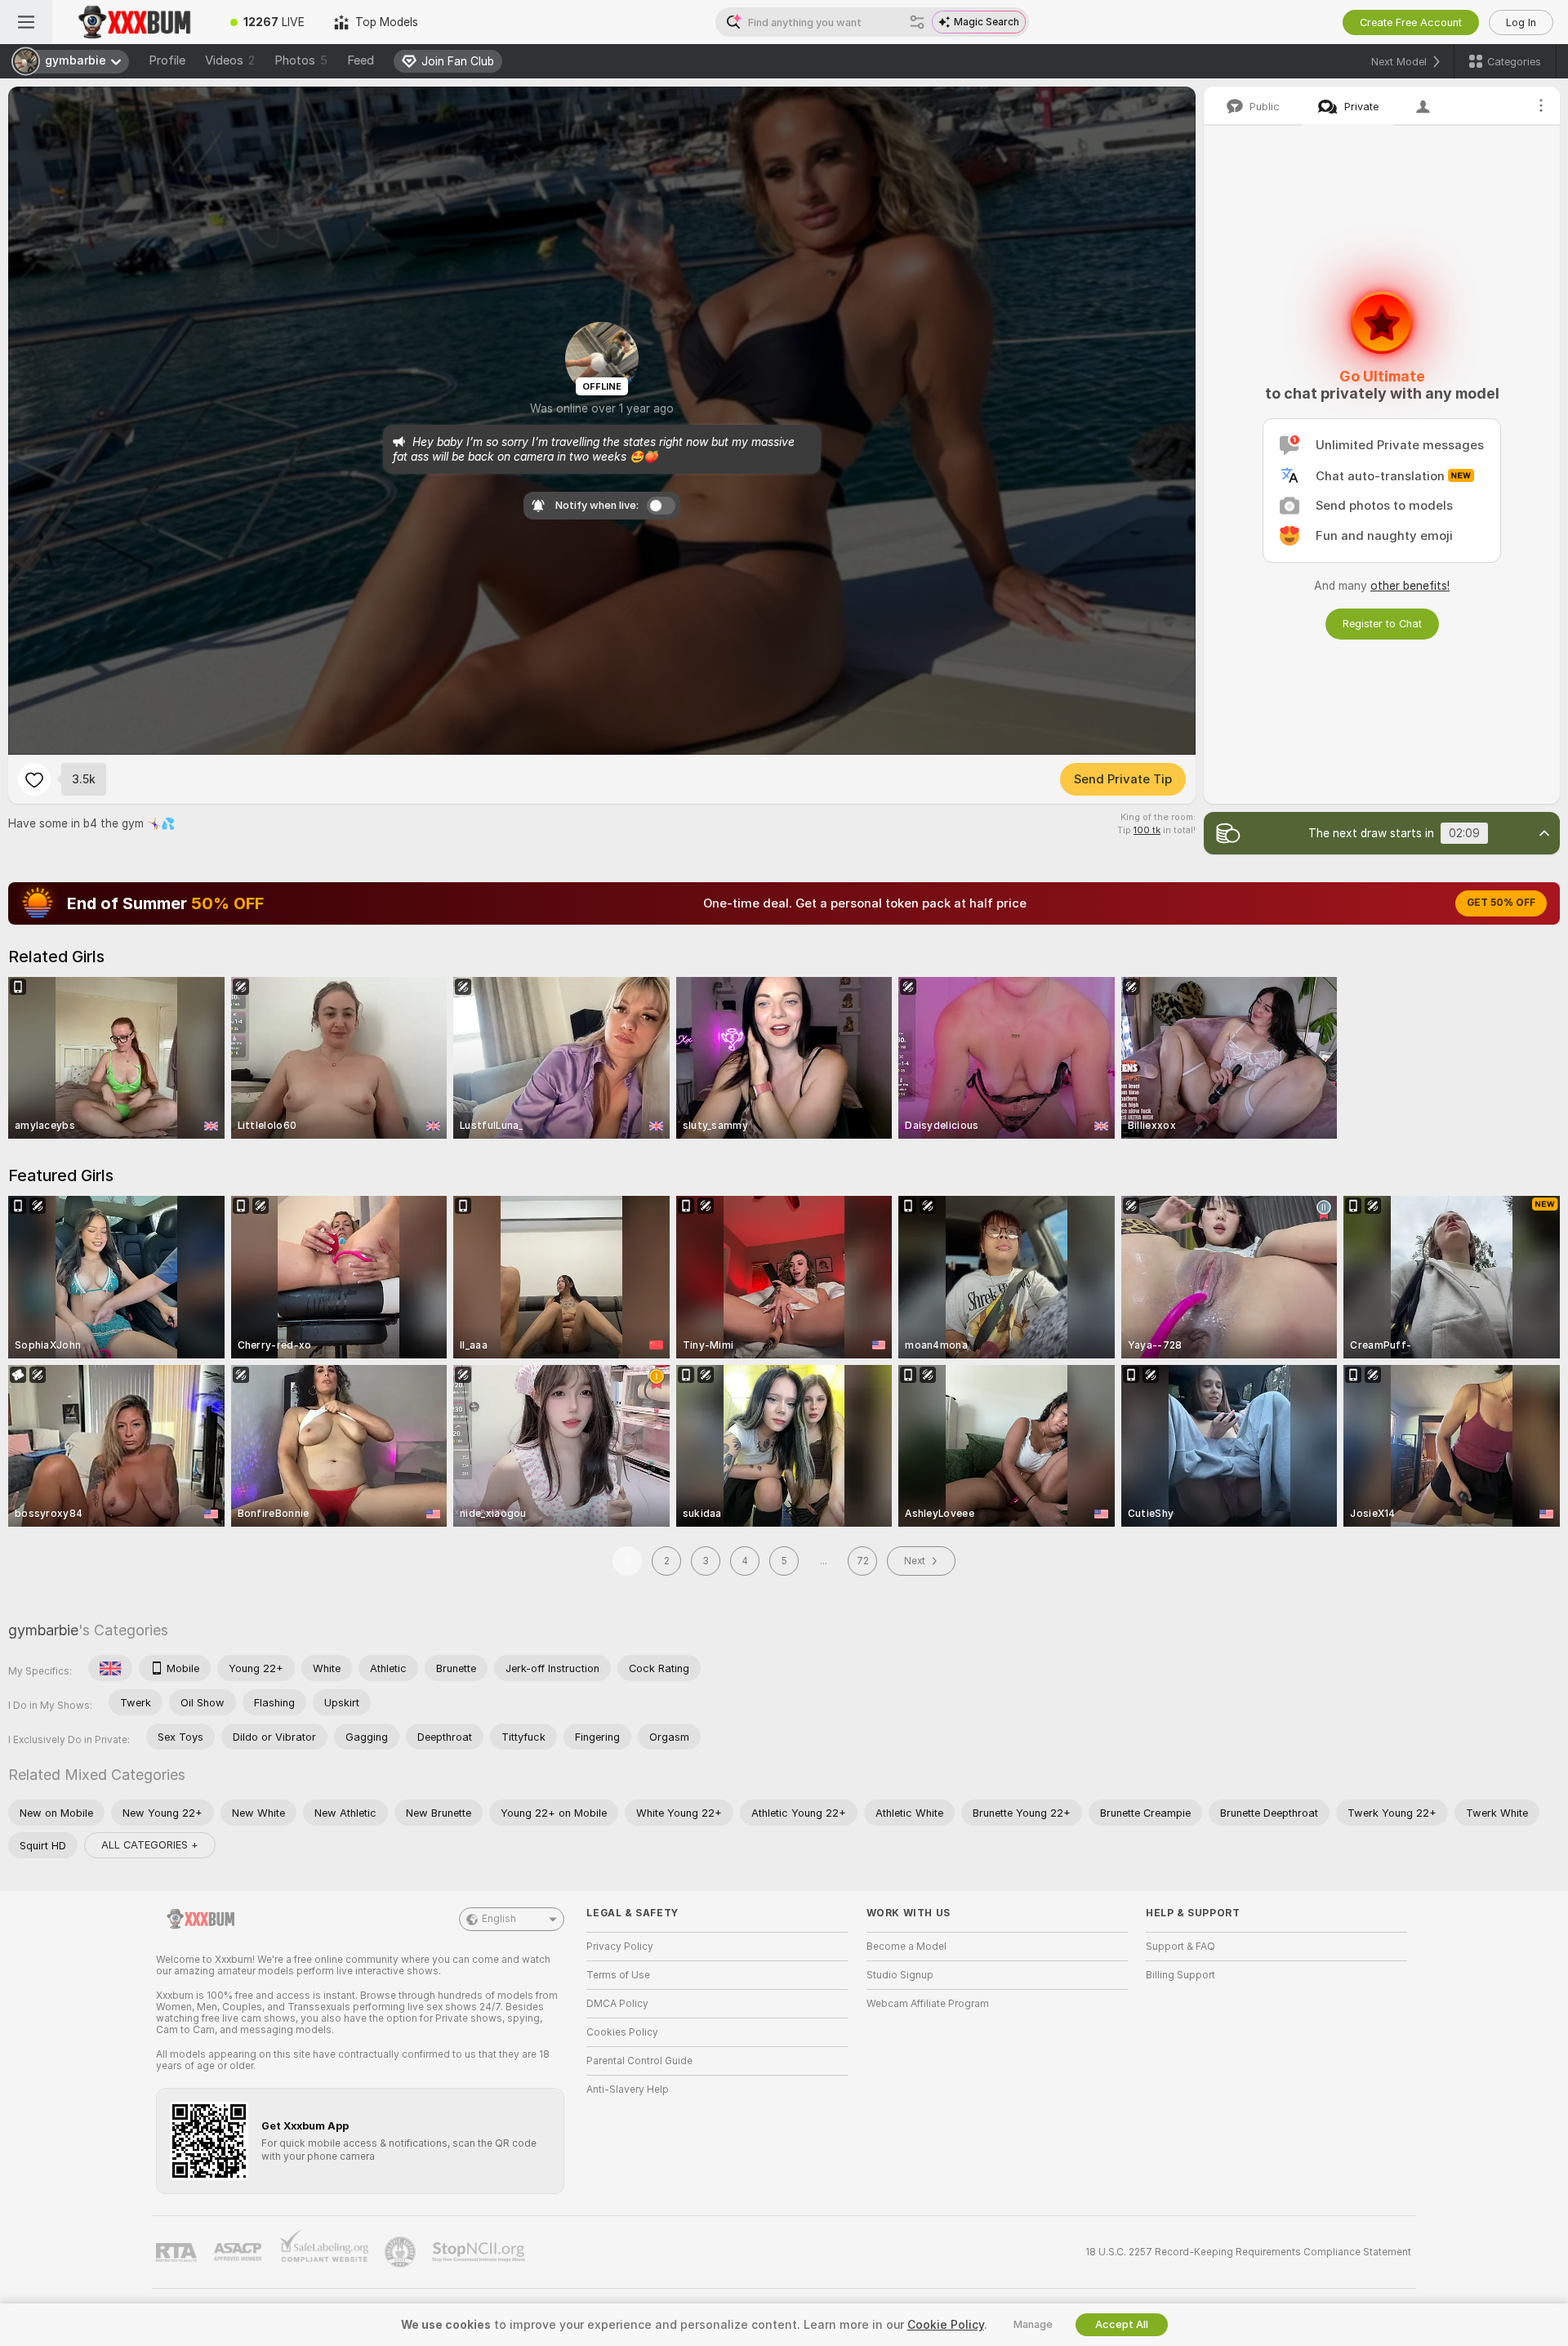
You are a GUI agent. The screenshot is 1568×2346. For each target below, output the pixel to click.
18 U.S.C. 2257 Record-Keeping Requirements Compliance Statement (1248, 2252)
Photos (301, 60)
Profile (167, 60)
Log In (1521, 22)
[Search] (917, 22)
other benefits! (1410, 586)
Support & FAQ (1180, 1947)
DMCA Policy (617, 2004)
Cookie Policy (946, 2325)
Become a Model (906, 1947)
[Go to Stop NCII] (480, 2252)
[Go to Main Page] (134, 22)
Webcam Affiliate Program (928, 2004)
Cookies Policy (622, 2032)
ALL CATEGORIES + (150, 1845)
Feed (361, 60)
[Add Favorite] (34, 779)
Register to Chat (1382, 624)
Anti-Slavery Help (628, 2090)
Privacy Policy (620, 1947)
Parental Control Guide (639, 2061)
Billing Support (1180, 1975)
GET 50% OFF (1501, 903)
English (499, 1919)
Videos (230, 60)
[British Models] (110, 1668)
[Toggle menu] (26, 22)
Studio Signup (900, 1975)
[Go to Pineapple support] (402, 2252)
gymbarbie (43, 1630)
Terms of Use (618, 1975)
